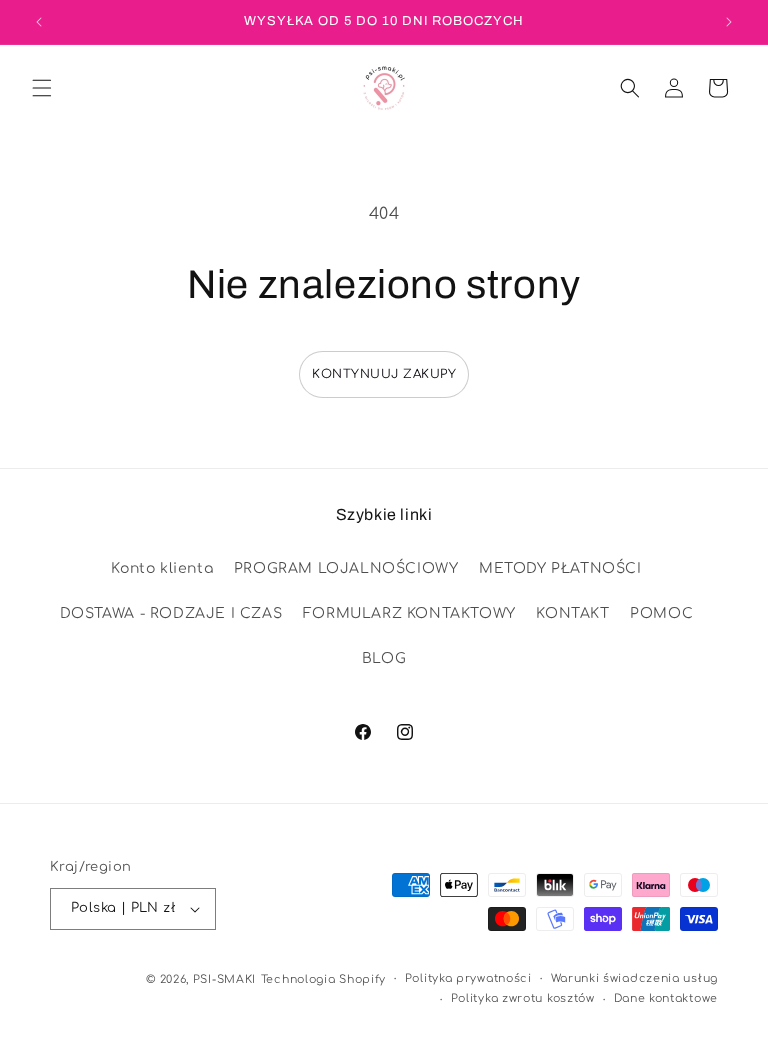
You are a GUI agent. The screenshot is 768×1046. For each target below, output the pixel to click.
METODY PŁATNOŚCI (560, 568)
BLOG (384, 658)
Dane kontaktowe (666, 998)
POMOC (661, 613)
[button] (42, 88)
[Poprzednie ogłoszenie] (39, 22)
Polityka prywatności (468, 978)
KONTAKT (572, 613)
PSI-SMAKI (224, 979)
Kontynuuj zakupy (384, 374)
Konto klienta (162, 568)
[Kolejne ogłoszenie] (729, 22)
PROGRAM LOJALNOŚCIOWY (346, 568)
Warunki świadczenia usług (635, 978)
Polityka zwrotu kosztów (523, 998)
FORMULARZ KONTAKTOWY (409, 613)
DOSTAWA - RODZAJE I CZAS (171, 613)
